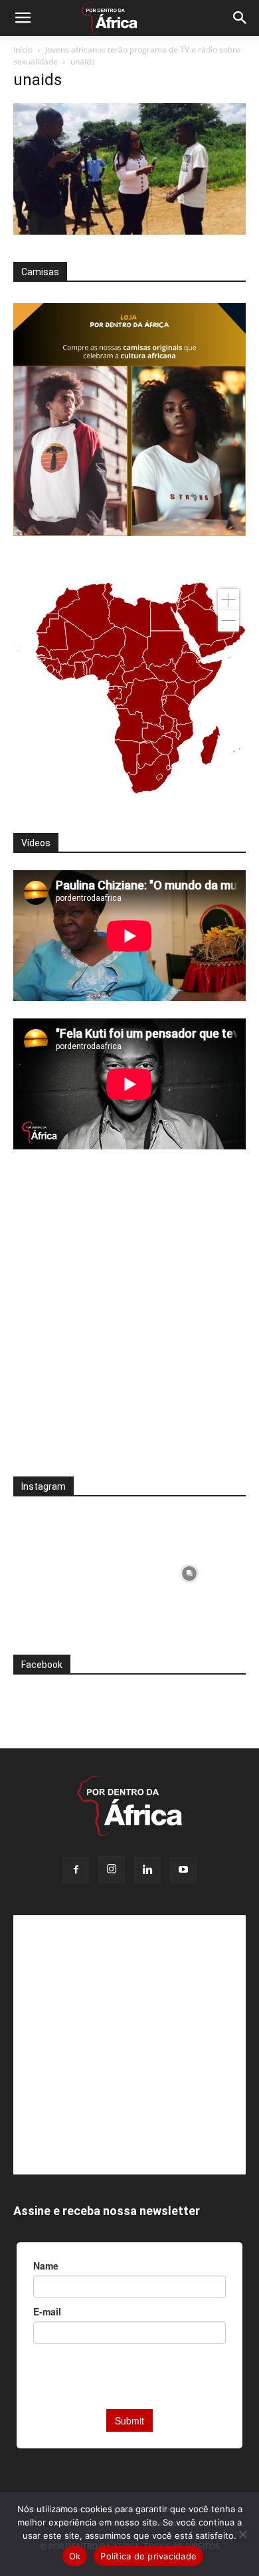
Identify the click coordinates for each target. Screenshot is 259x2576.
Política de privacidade (148, 2556)
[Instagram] (112, 1869)
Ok (75, 2556)
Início (23, 50)
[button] (23, 18)
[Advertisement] (129, 1322)
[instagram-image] (70, 1570)
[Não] (242, 2534)
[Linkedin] (147, 1870)
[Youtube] (183, 1870)
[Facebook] (76, 1870)
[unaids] (129, 231)
